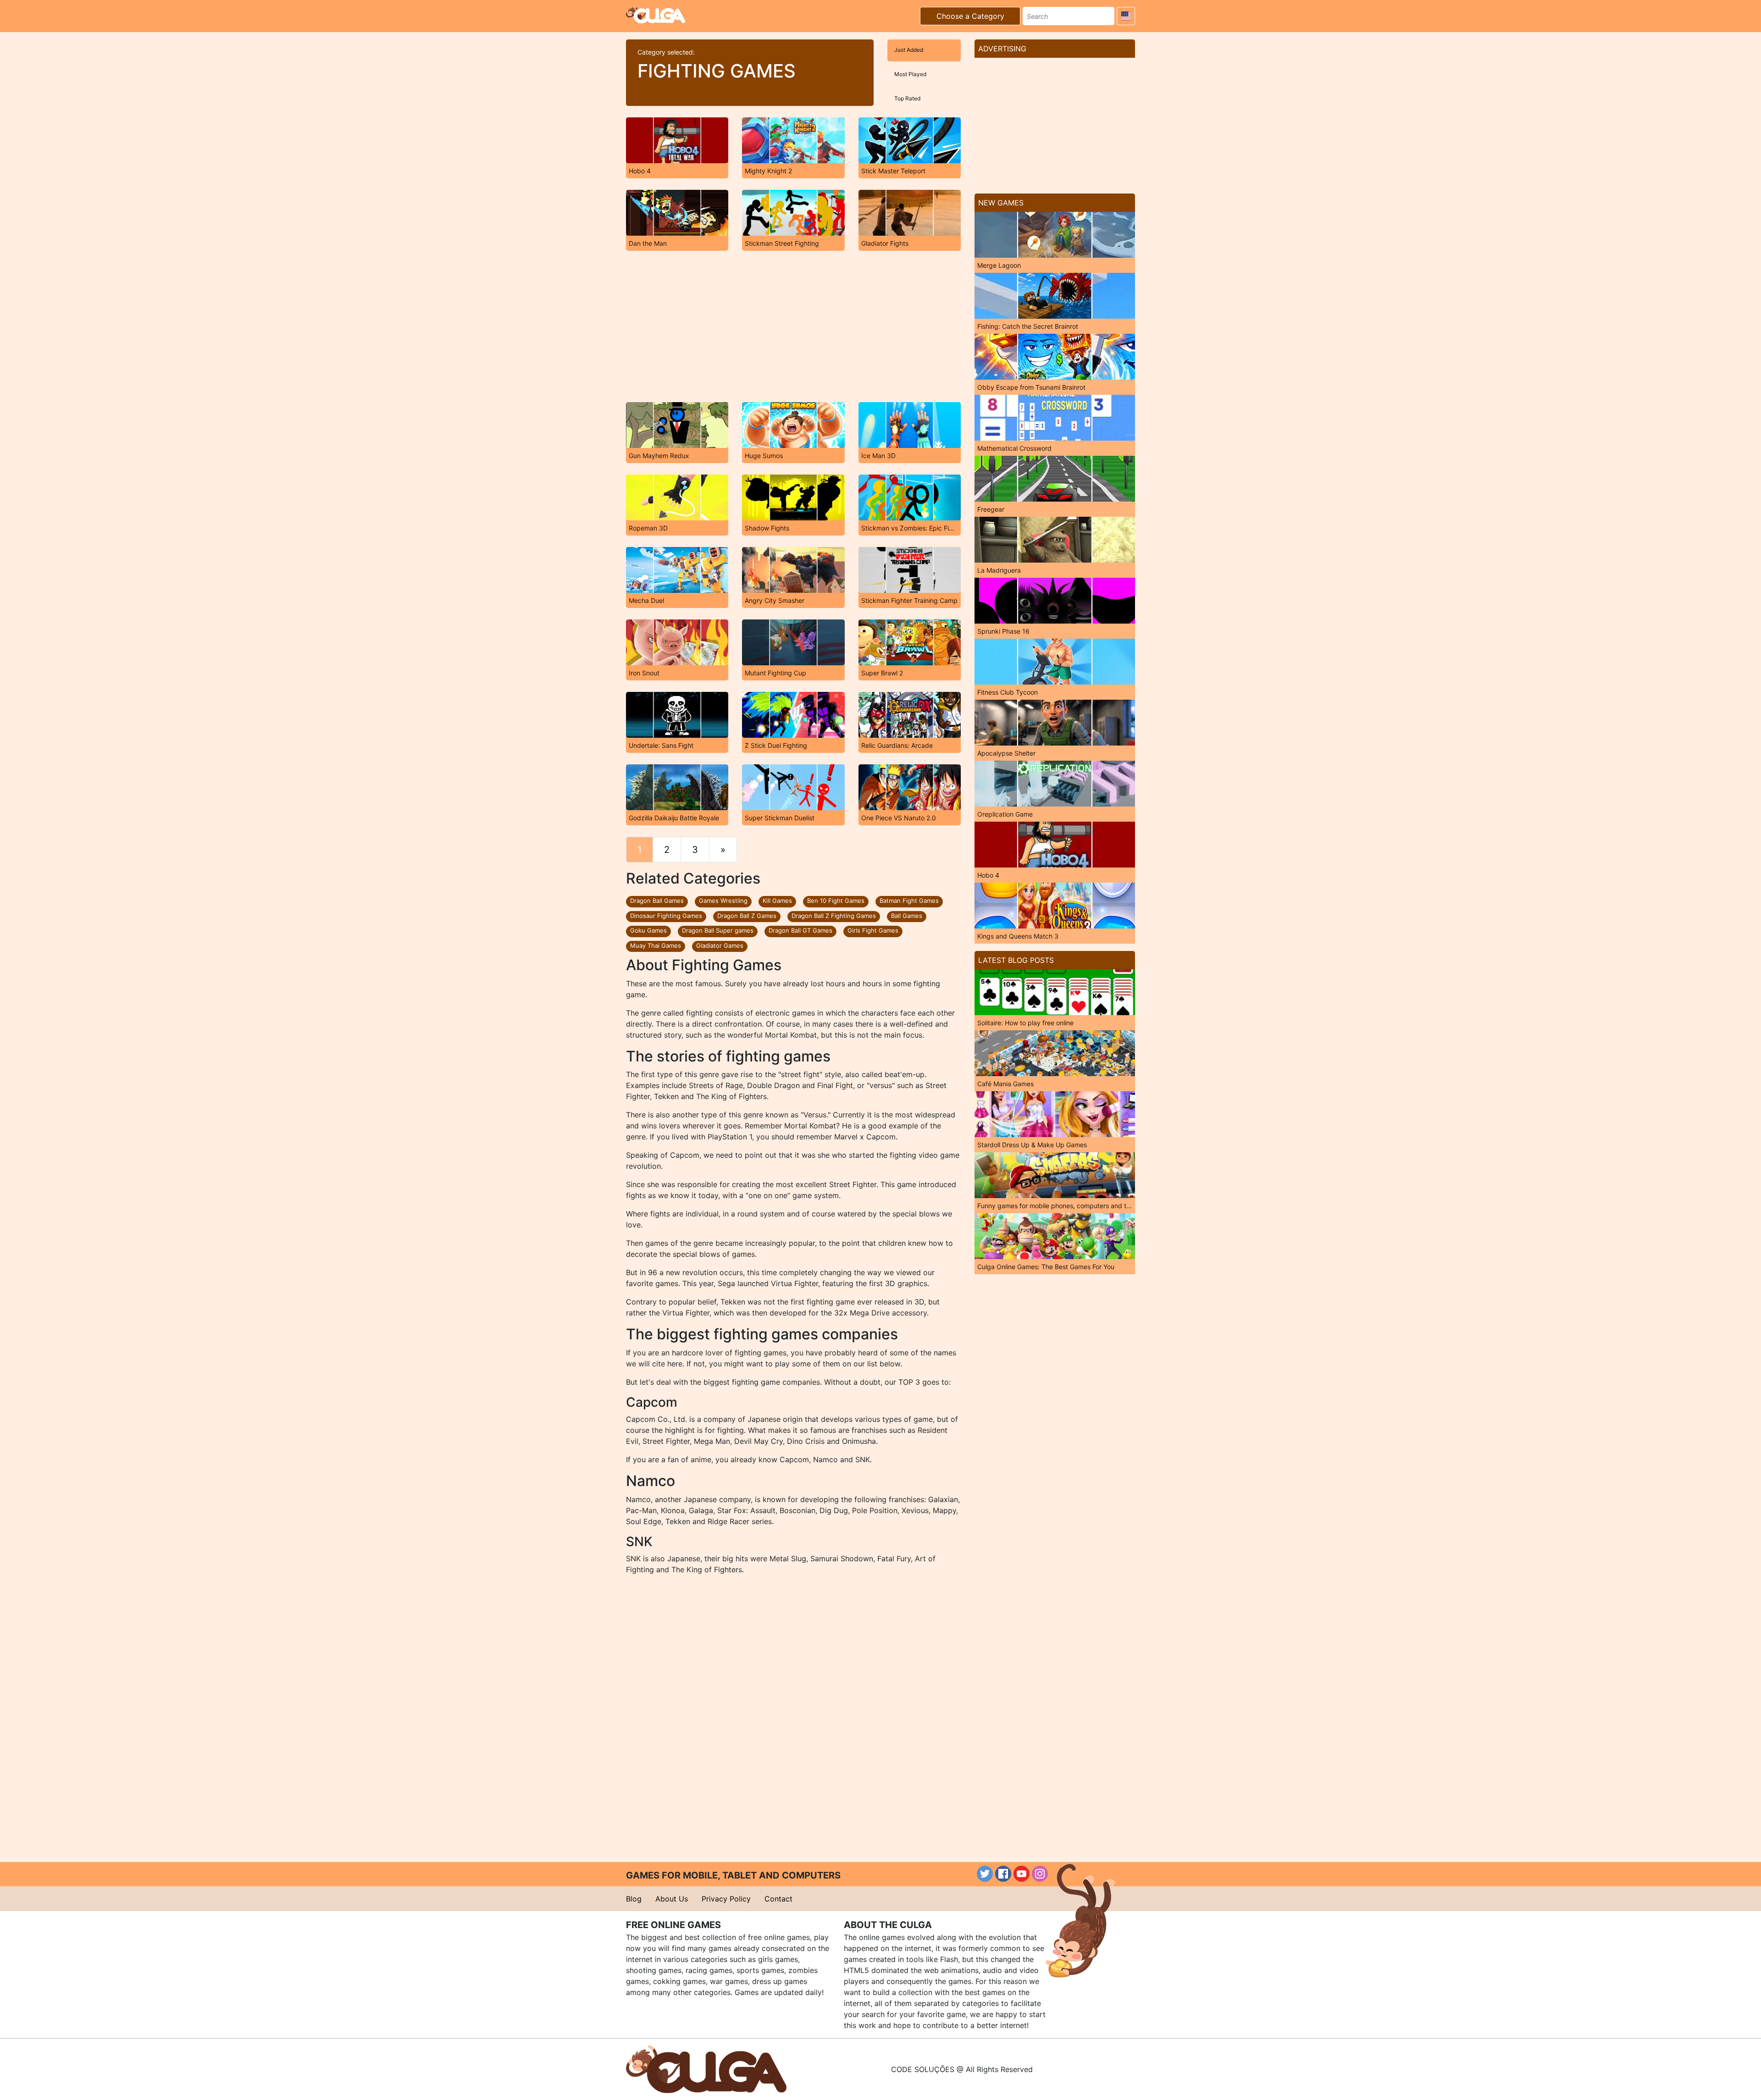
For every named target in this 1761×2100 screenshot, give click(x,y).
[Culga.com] (656, 15)
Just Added (909, 50)
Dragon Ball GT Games (800, 930)
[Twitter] (985, 1874)
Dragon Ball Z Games (747, 916)
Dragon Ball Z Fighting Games (834, 916)
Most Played (910, 74)
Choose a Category (970, 16)
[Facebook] (1003, 1874)
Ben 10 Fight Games (836, 901)
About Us (672, 1899)
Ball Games (907, 916)
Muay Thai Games (656, 945)
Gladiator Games (720, 945)
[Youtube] (1022, 1874)
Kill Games (777, 901)
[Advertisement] (793, 326)
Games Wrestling (723, 901)
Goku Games (648, 930)
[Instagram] (1040, 1874)
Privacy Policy (726, 1899)
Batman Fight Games (909, 901)
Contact (778, 1899)
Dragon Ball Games (657, 901)
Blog (634, 1899)
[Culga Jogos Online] (706, 2068)
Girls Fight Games (873, 930)
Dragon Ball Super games (718, 930)
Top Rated (907, 98)
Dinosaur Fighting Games (666, 916)
